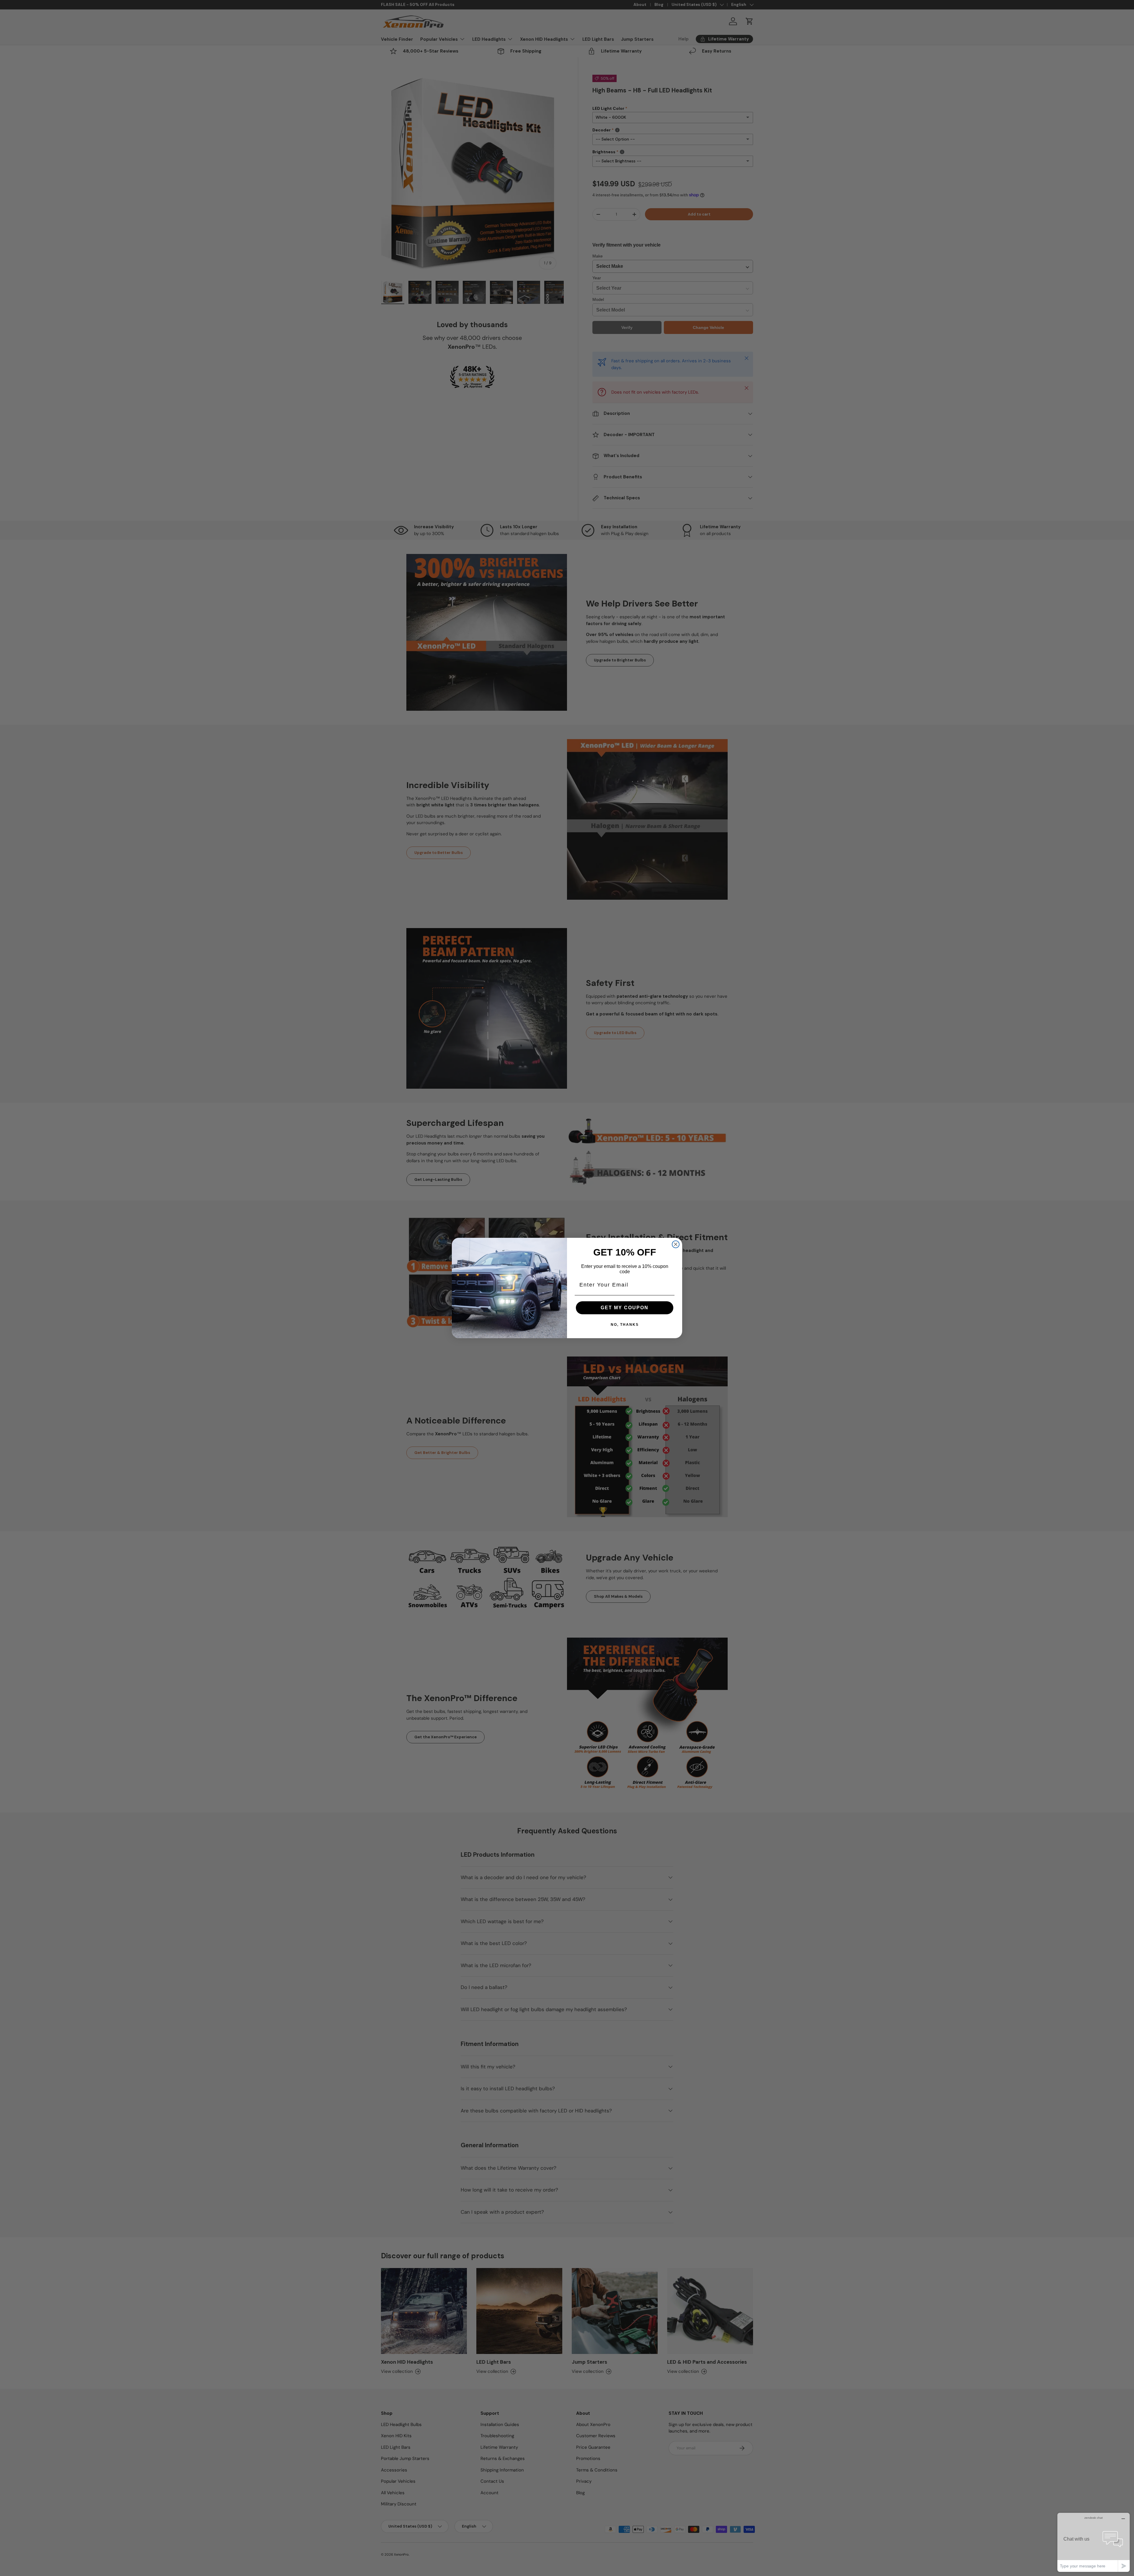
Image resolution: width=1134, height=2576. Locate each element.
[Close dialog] (676, 1244)
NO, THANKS (625, 1325)
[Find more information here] (1079, 2492)
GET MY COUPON (625, 1308)
